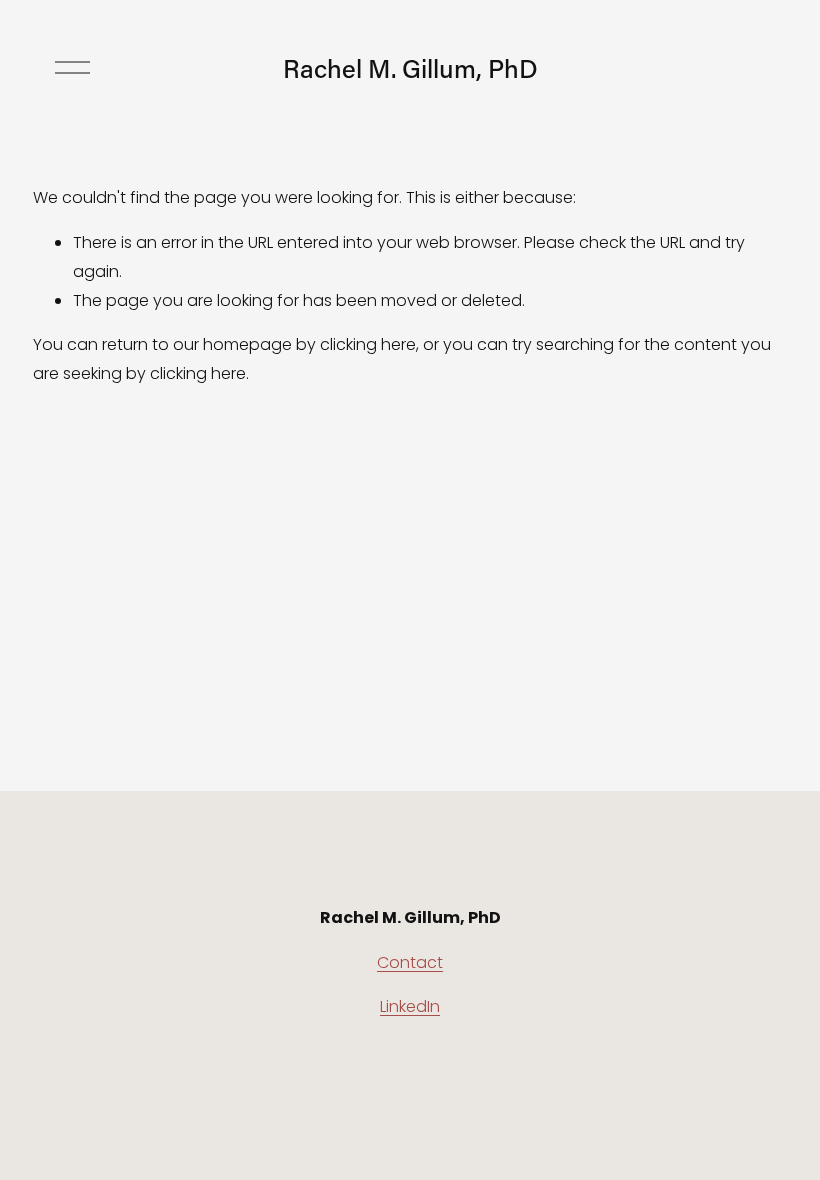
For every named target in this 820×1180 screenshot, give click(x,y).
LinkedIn (410, 1006)
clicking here (368, 344)
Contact (410, 962)
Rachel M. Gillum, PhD (410, 68)
